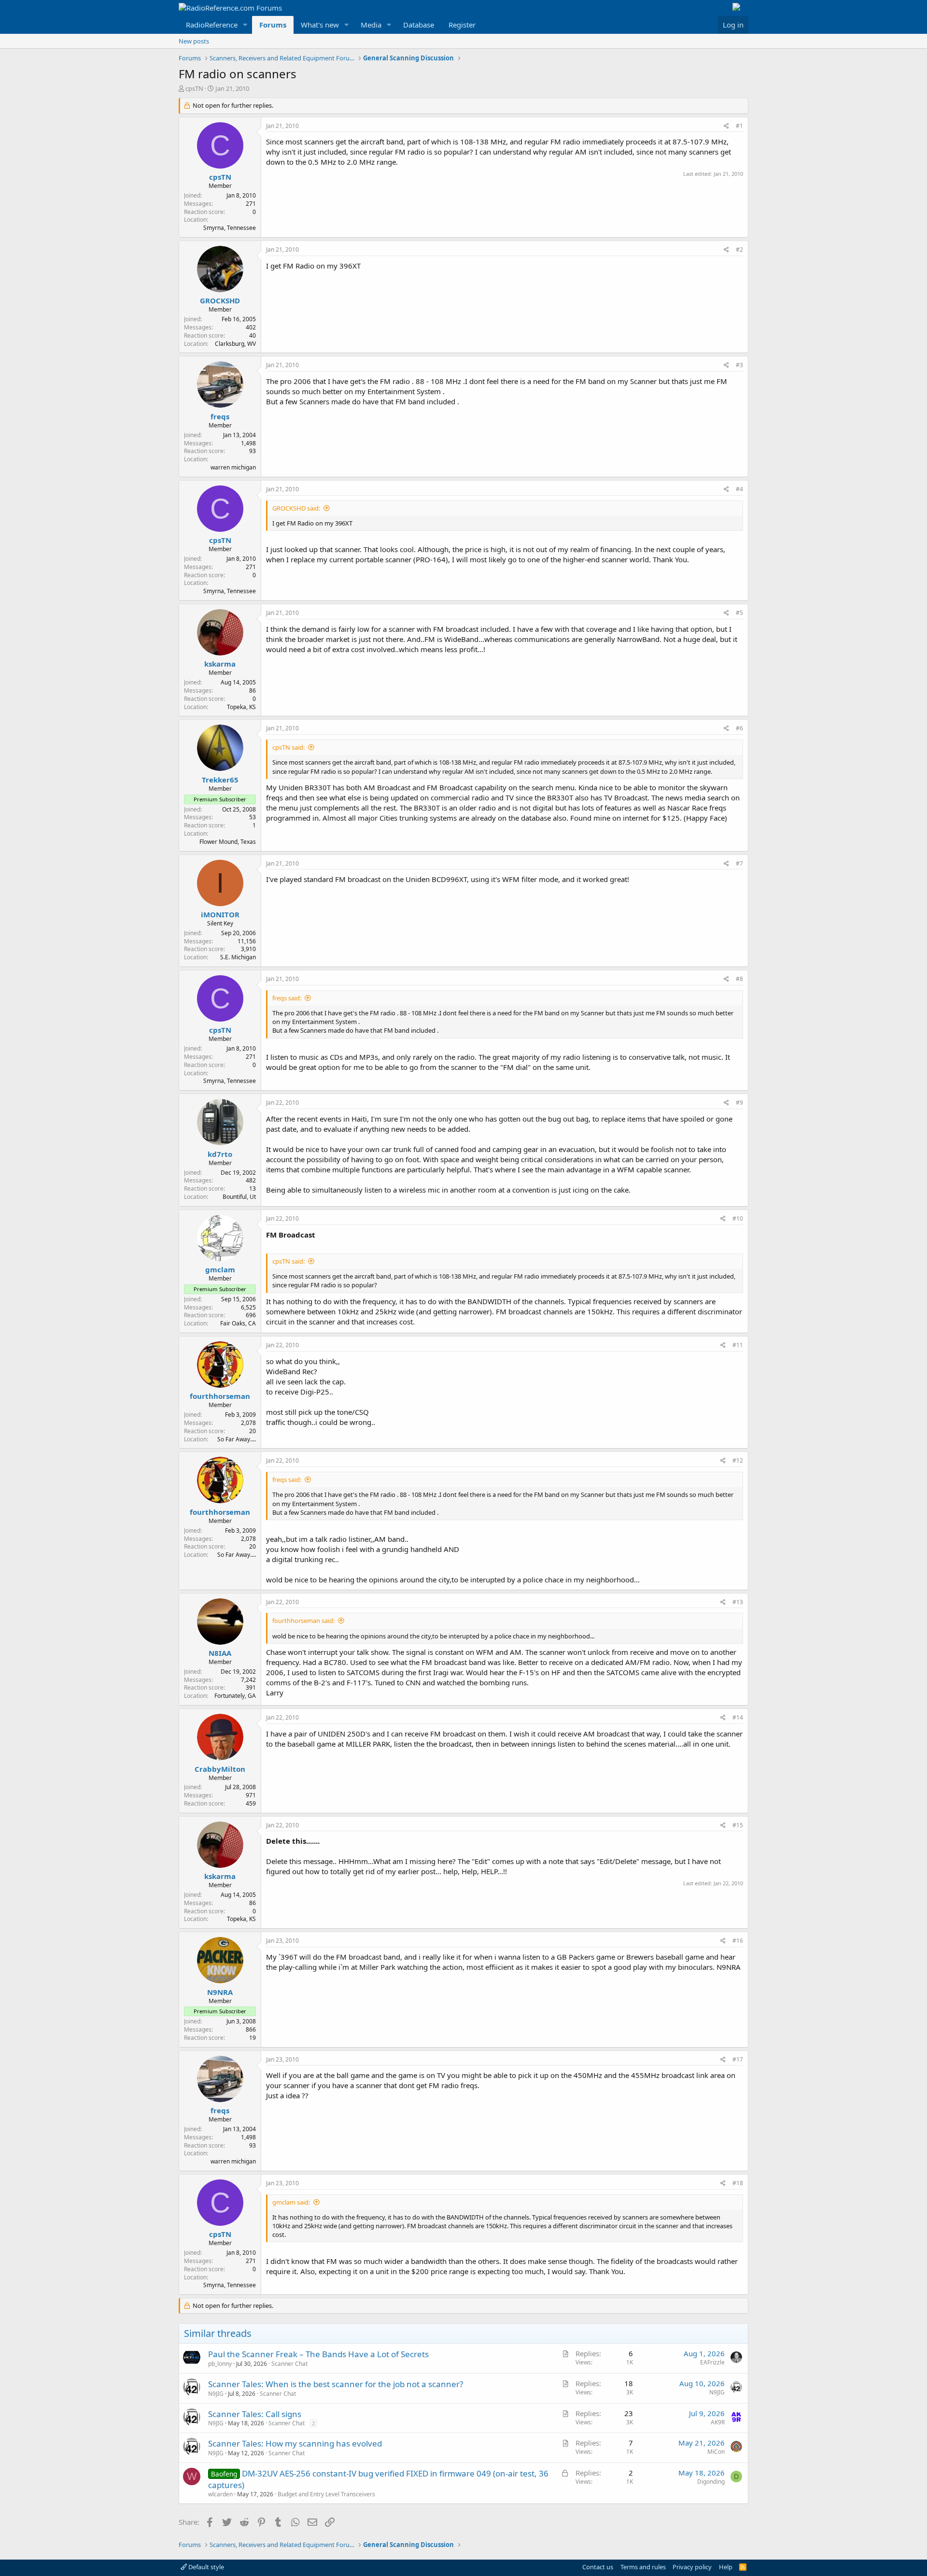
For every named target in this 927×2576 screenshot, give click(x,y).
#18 (738, 2183)
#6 (739, 728)
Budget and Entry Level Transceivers (326, 2494)
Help (726, 2567)
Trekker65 (220, 780)
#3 (739, 365)
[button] (245, 25)
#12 (738, 1460)
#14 (738, 1717)
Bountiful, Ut (239, 1197)
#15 (738, 1825)
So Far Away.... (237, 1439)
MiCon (716, 2452)
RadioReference (212, 25)
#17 (738, 2059)
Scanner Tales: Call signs (255, 2414)
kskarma (220, 664)
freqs (220, 416)
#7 (739, 863)
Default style (205, 2567)
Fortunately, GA (235, 1696)
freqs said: (287, 998)
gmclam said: (291, 2202)
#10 (738, 1218)
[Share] (726, 126)
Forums (273, 25)
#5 (739, 613)
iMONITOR (220, 914)
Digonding (711, 2482)
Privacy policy (692, 2567)
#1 (739, 126)
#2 (739, 249)
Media (371, 25)
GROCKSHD (220, 300)
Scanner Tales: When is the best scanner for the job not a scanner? (336, 2384)
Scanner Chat (289, 2364)
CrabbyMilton (220, 1769)
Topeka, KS (241, 707)
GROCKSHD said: (296, 508)
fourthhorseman (220, 1396)
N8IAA (220, 1653)
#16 (738, 1941)
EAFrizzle (712, 2362)
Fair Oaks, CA (238, 1323)
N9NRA (220, 1992)
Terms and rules (643, 2567)
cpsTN (194, 88)
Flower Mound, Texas (228, 842)
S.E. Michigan (238, 957)
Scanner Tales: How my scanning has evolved (295, 2443)
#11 (738, 1345)
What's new (320, 25)
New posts (194, 41)
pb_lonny (220, 2364)
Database (419, 25)
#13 (738, 1602)
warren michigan (233, 467)
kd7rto (220, 1154)
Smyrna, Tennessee (230, 228)
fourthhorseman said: (303, 1621)
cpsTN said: (288, 747)
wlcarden (220, 2494)
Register (462, 25)
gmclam (220, 1269)
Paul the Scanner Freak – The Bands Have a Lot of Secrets (318, 2354)
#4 (739, 489)
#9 (739, 1103)
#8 (739, 979)
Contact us (598, 2567)
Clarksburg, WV (235, 344)
